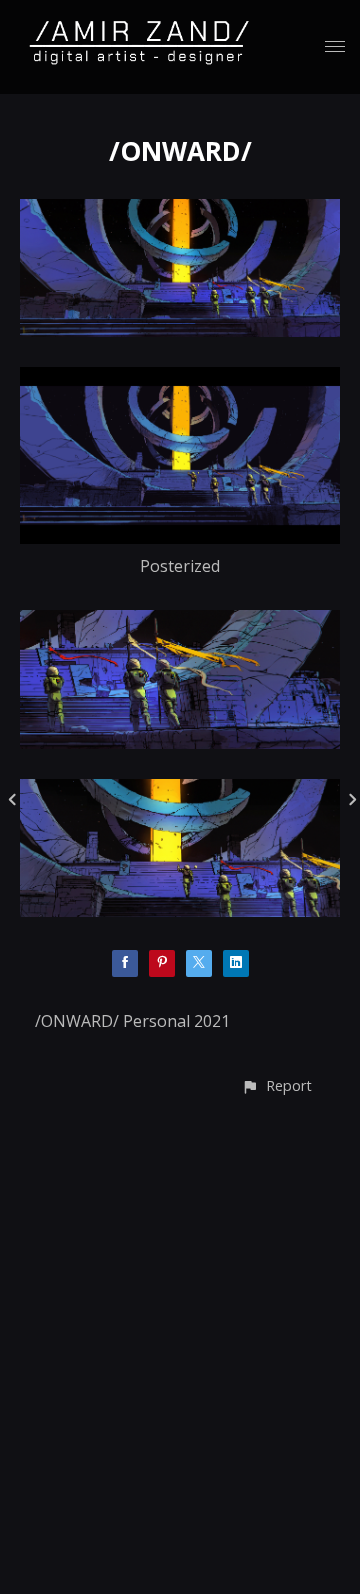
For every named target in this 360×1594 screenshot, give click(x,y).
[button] (276, 1085)
